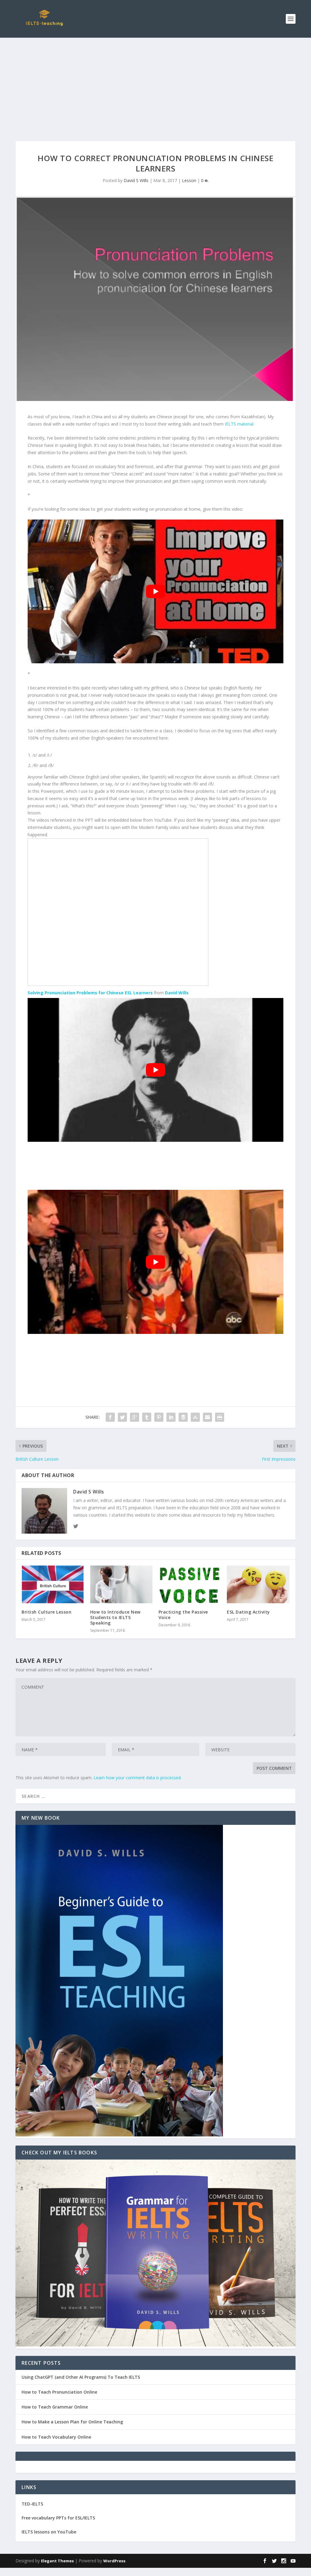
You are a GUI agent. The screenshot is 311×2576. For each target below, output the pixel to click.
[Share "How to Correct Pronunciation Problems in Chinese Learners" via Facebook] (110, 1417)
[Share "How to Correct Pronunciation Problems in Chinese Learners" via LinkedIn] (171, 1417)
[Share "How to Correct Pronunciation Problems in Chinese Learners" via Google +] (135, 1417)
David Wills (177, 993)
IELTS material (239, 424)
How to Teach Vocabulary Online (56, 2437)
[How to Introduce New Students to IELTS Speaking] (121, 1584)
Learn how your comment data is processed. (138, 1778)
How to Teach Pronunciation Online (59, 2392)
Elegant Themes (57, 2561)
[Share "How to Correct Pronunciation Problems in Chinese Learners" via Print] (220, 1417)
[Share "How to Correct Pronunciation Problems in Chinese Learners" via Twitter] (122, 1417)
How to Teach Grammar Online (55, 2407)
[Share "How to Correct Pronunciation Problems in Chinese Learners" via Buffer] (183, 1417)
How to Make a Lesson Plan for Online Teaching (72, 2422)
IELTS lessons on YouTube (49, 2532)
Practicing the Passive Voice (183, 1615)
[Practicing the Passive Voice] (190, 1584)
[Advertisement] (155, 83)
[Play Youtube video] (155, 591)
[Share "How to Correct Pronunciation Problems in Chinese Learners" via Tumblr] (147, 1417)
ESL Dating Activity (248, 1612)
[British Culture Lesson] (53, 1584)
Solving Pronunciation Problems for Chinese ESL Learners (90, 993)
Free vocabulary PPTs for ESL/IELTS (58, 2518)
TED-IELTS (32, 2504)
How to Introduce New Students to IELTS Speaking (115, 1617)
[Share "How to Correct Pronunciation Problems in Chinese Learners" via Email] (207, 1417)
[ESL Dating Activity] (258, 1584)
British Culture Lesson (46, 1612)
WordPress (114, 2561)
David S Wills (136, 180)
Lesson (189, 180)
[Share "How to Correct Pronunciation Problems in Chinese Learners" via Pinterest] (159, 1417)
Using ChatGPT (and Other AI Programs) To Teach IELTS (81, 2377)
